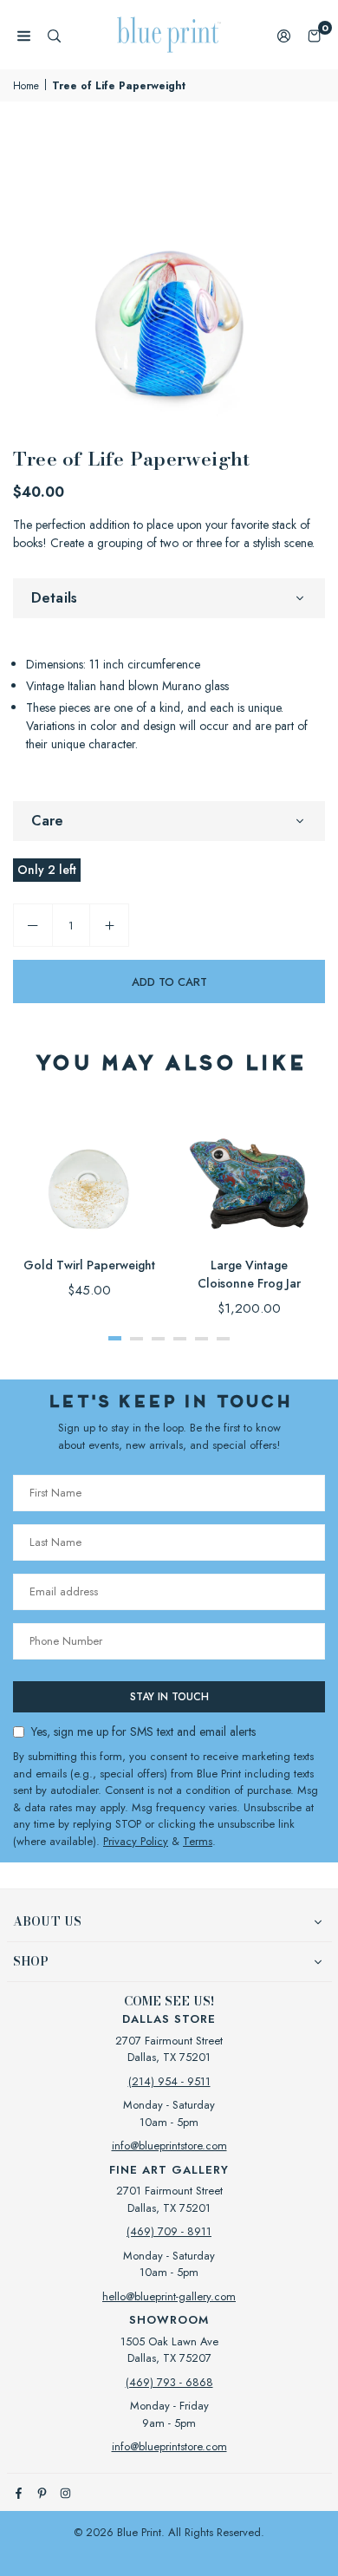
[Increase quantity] (109, 925)
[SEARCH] (54, 35)
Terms (198, 1841)
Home (26, 86)
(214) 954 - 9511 (169, 2081)
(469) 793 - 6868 (169, 2382)
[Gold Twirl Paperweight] (89, 1168)
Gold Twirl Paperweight (89, 1265)
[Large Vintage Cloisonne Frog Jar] (249, 1168)
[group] (169, 271)
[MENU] (24, 35)
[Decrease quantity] (33, 925)
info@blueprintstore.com (169, 2146)
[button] (314, 35)
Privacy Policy (136, 1841)
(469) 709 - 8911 (169, 2231)
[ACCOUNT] (284, 35)
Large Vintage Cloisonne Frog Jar (249, 1274)
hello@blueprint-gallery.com (169, 2296)
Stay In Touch (169, 1697)
